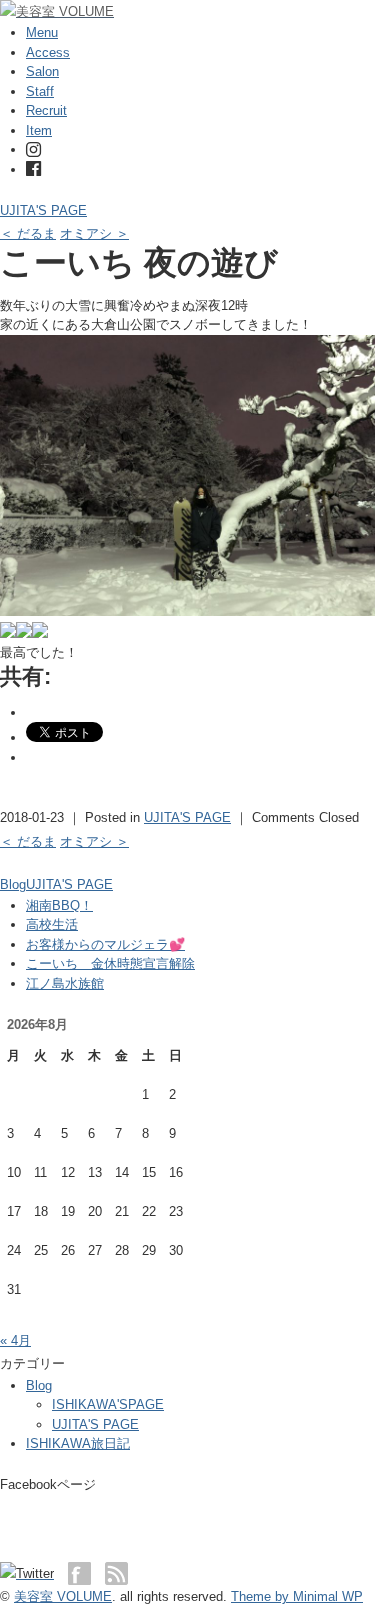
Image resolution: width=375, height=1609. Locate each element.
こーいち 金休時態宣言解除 (110, 963)
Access (48, 52)
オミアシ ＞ (94, 233)
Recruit (46, 110)
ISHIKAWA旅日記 (78, 1443)
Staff (40, 91)
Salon (42, 71)
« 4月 (15, 1340)
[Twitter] (32, 1573)
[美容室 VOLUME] (57, 11)
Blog (13, 884)
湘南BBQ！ (59, 905)
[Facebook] (33, 169)
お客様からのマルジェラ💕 (105, 944)
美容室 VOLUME (63, 1596)
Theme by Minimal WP (297, 1596)
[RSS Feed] (116, 1573)
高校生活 (52, 924)
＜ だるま (28, 233)
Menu (42, 32)
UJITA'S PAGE (43, 210)
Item (39, 130)
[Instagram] (33, 149)
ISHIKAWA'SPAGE (108, 1404)
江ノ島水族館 (65, 983)
